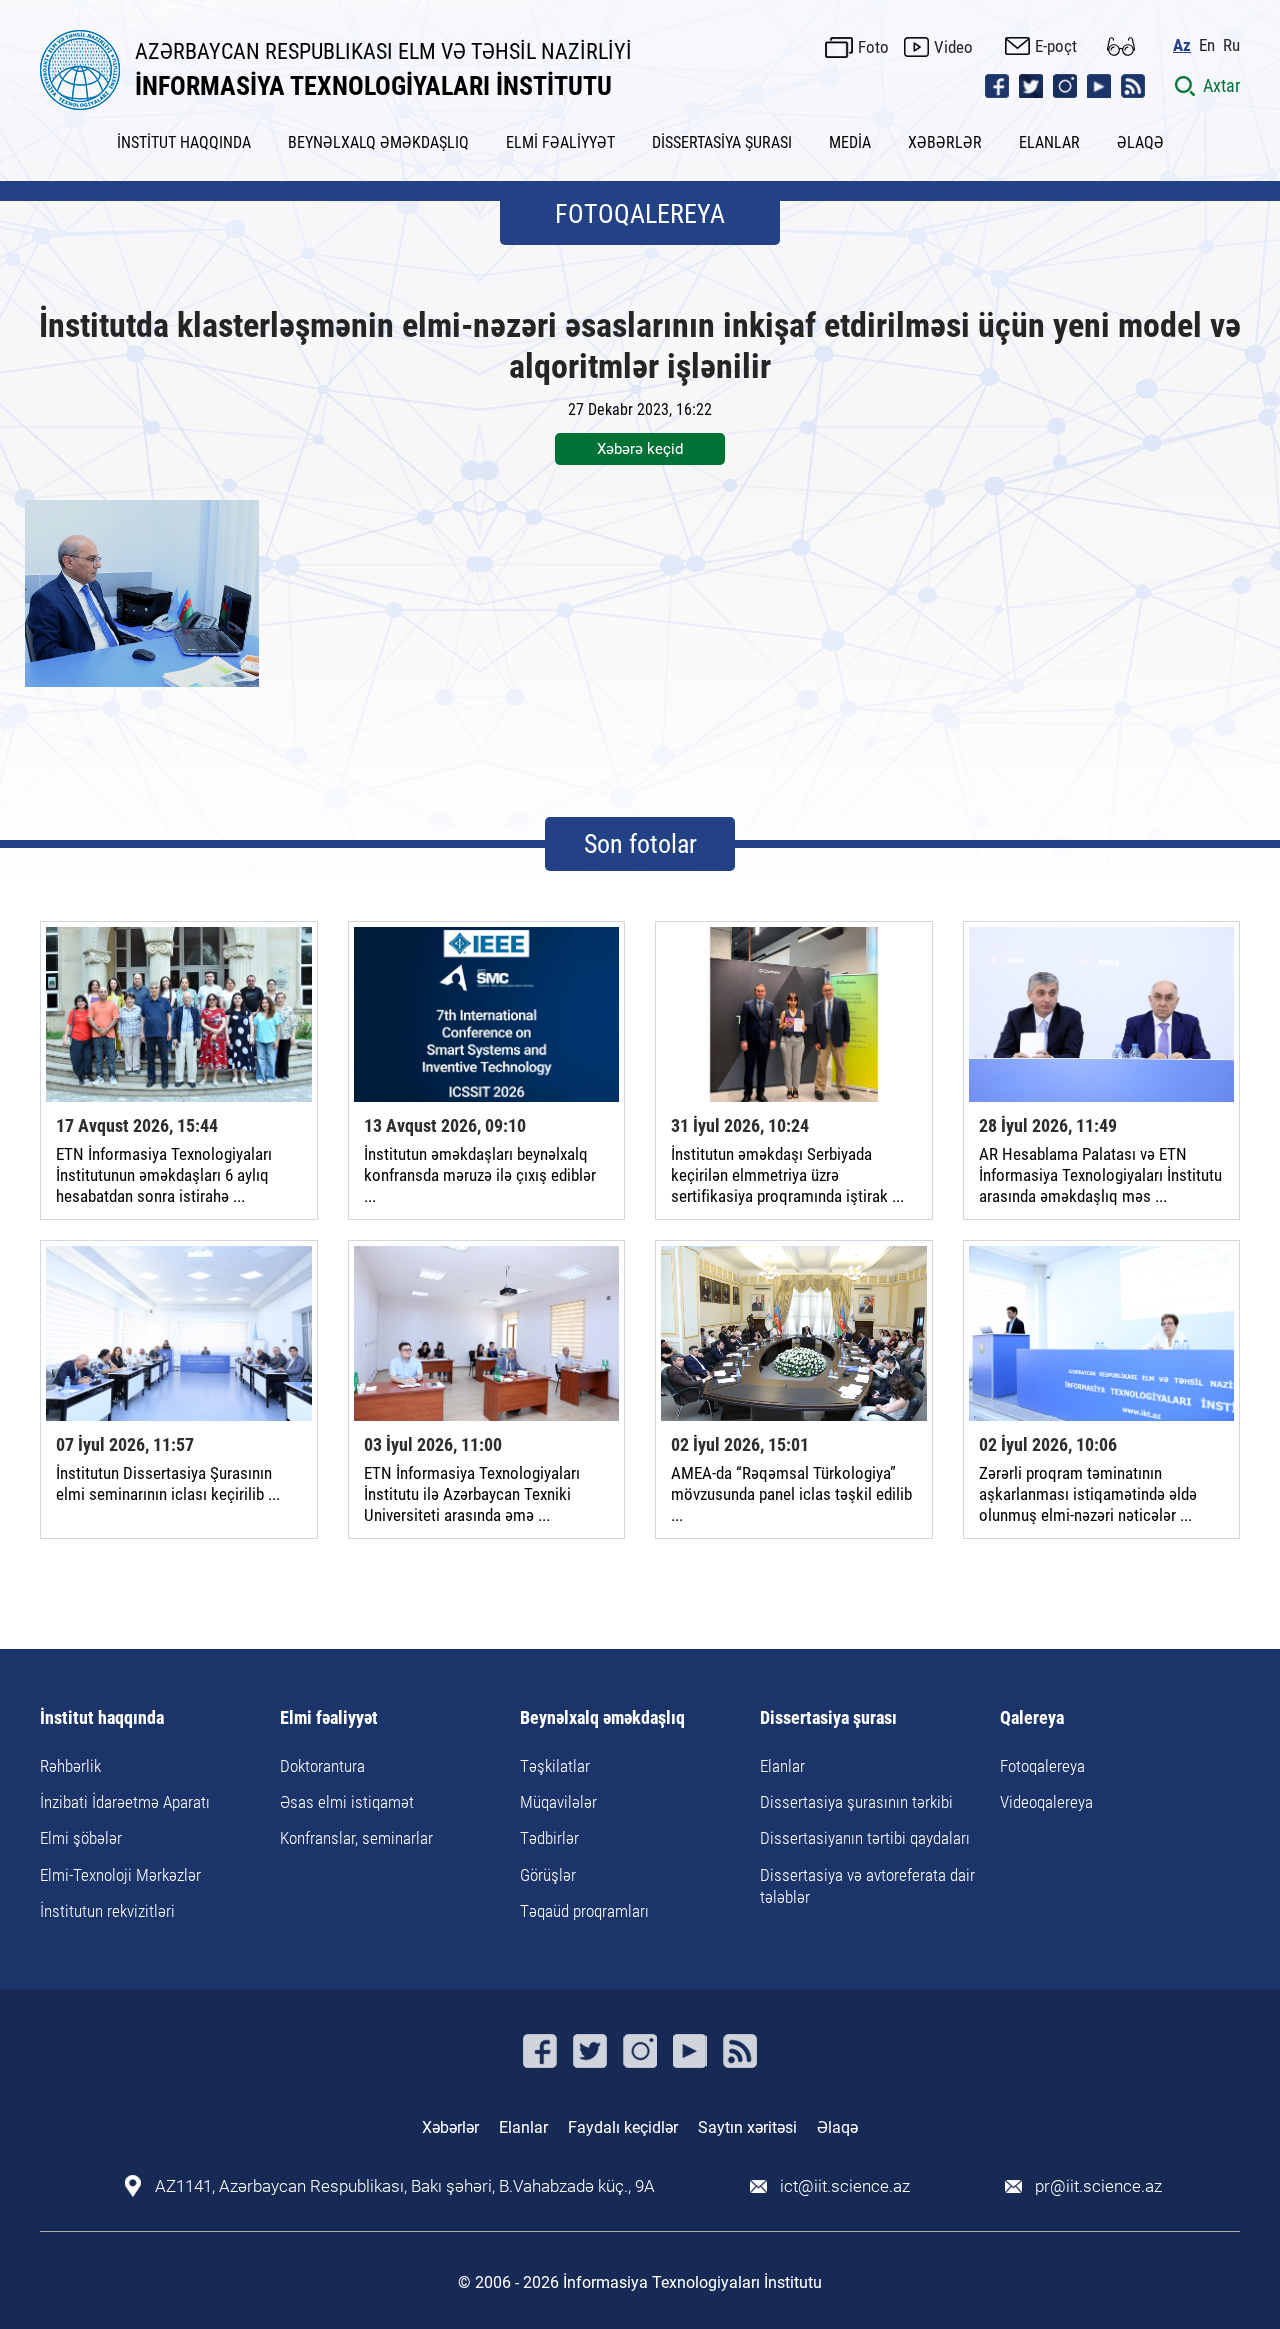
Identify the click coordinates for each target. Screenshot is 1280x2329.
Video (953, 47)
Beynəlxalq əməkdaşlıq (602, 1718)
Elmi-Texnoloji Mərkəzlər (120, 1875)
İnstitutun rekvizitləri (107, 1911)
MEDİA (850, 142)
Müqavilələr (558, 1802)
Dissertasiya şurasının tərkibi (856, 1802)
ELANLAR (1049, 142)
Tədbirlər (549, 1838)
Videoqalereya (1046, 1802)
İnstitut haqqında (102, 1718)
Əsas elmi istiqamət (347, 1802)
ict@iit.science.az (845, 2186)
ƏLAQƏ (1140, 142)
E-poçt (1056, 46)
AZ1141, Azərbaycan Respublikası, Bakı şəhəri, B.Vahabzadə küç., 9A (405, 2186)
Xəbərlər (450, 2127)
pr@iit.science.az (1098, 2186)
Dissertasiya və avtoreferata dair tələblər (867, 1886)
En (1207, 45)
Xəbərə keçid (640, 449)
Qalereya (1032, 1718)
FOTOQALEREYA (640, 214)
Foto (873, 47)
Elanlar (782, 1766)
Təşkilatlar (555, 1766)
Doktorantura (322, 1766)
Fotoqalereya (1042, 1766)
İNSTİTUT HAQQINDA (184, 142)
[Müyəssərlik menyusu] (1121, 46)
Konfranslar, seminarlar (356, 1838)
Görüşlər (548, 1875)
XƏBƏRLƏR (945, 142)
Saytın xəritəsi (747, 2127)
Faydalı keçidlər (623, 2127)
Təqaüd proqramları (584, 1911)
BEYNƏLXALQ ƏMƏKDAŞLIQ (378, 142)
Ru (1231, 45)
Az (1182, 45)
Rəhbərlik (70, 1766)
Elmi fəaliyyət (329, 1718)
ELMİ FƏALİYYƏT (560, 142)
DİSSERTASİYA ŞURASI (722, 142)
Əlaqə (837, 2127)
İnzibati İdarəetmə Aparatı (125, 1802)
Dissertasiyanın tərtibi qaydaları (865, 1838)
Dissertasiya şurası (828, 1718)
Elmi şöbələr (81, 1838)
